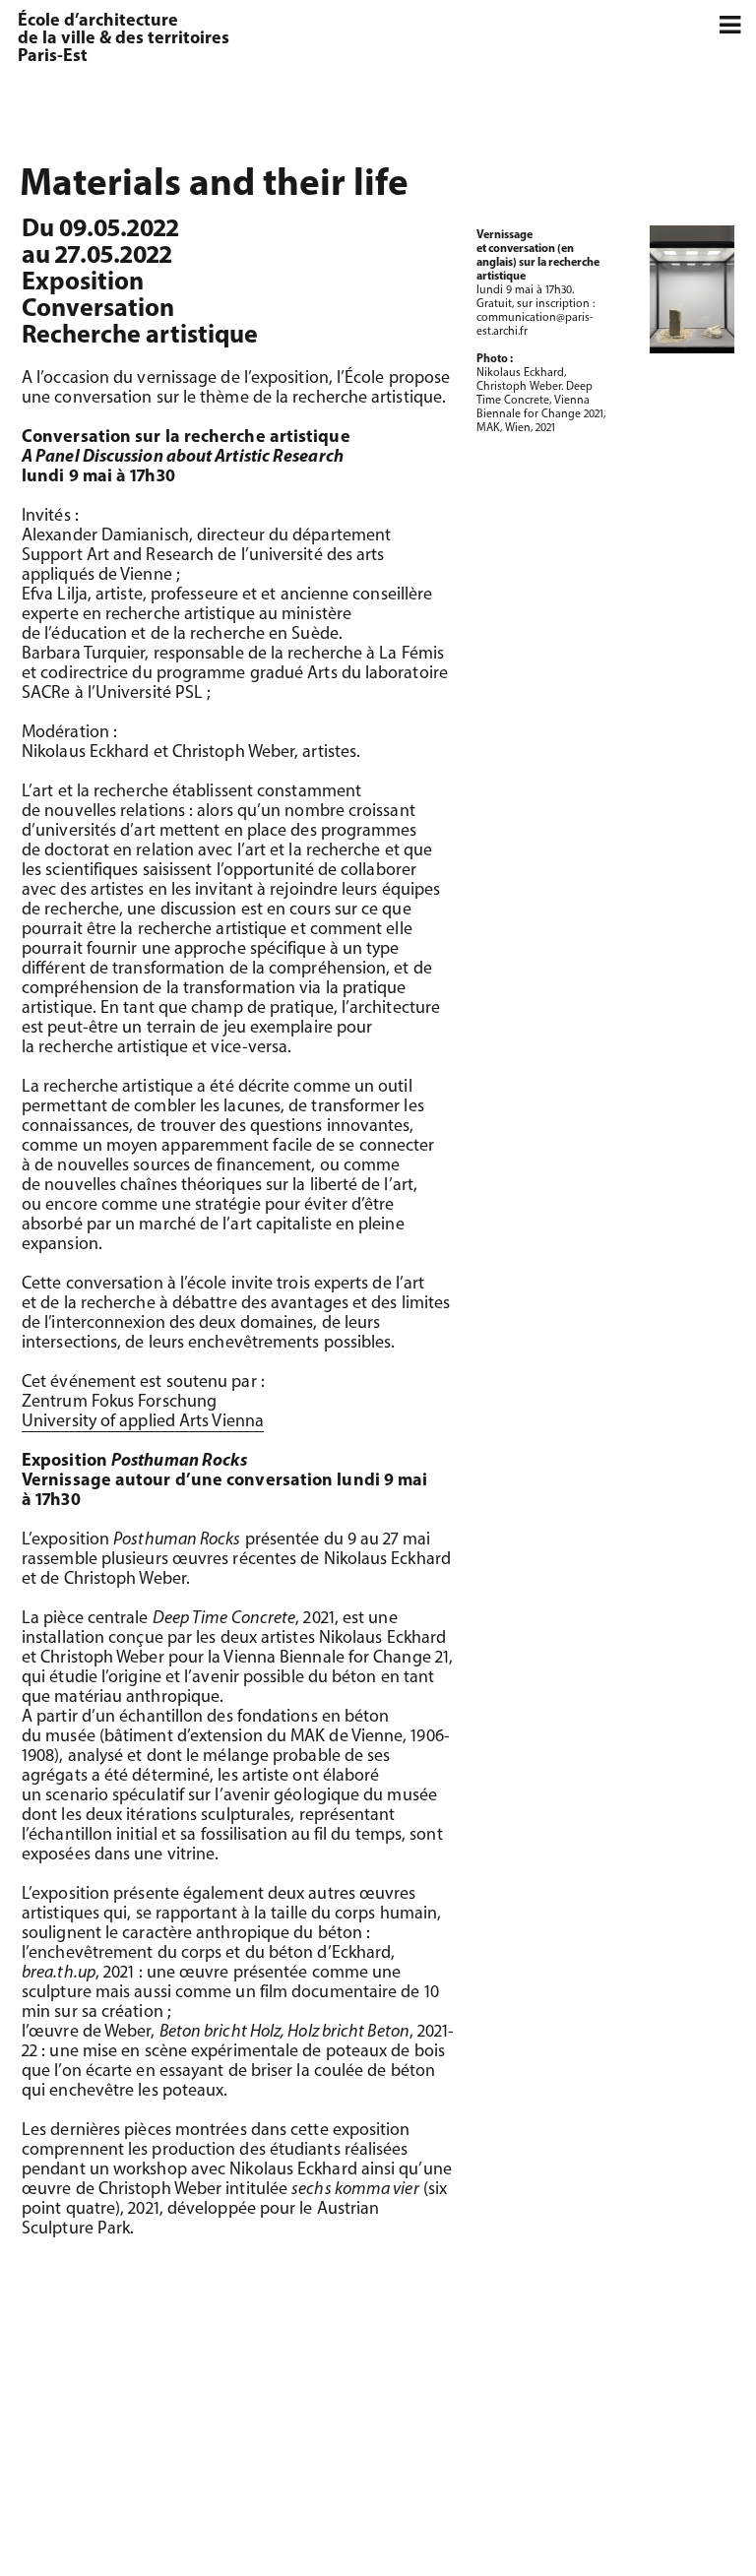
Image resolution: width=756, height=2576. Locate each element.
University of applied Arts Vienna (143, 1422)
